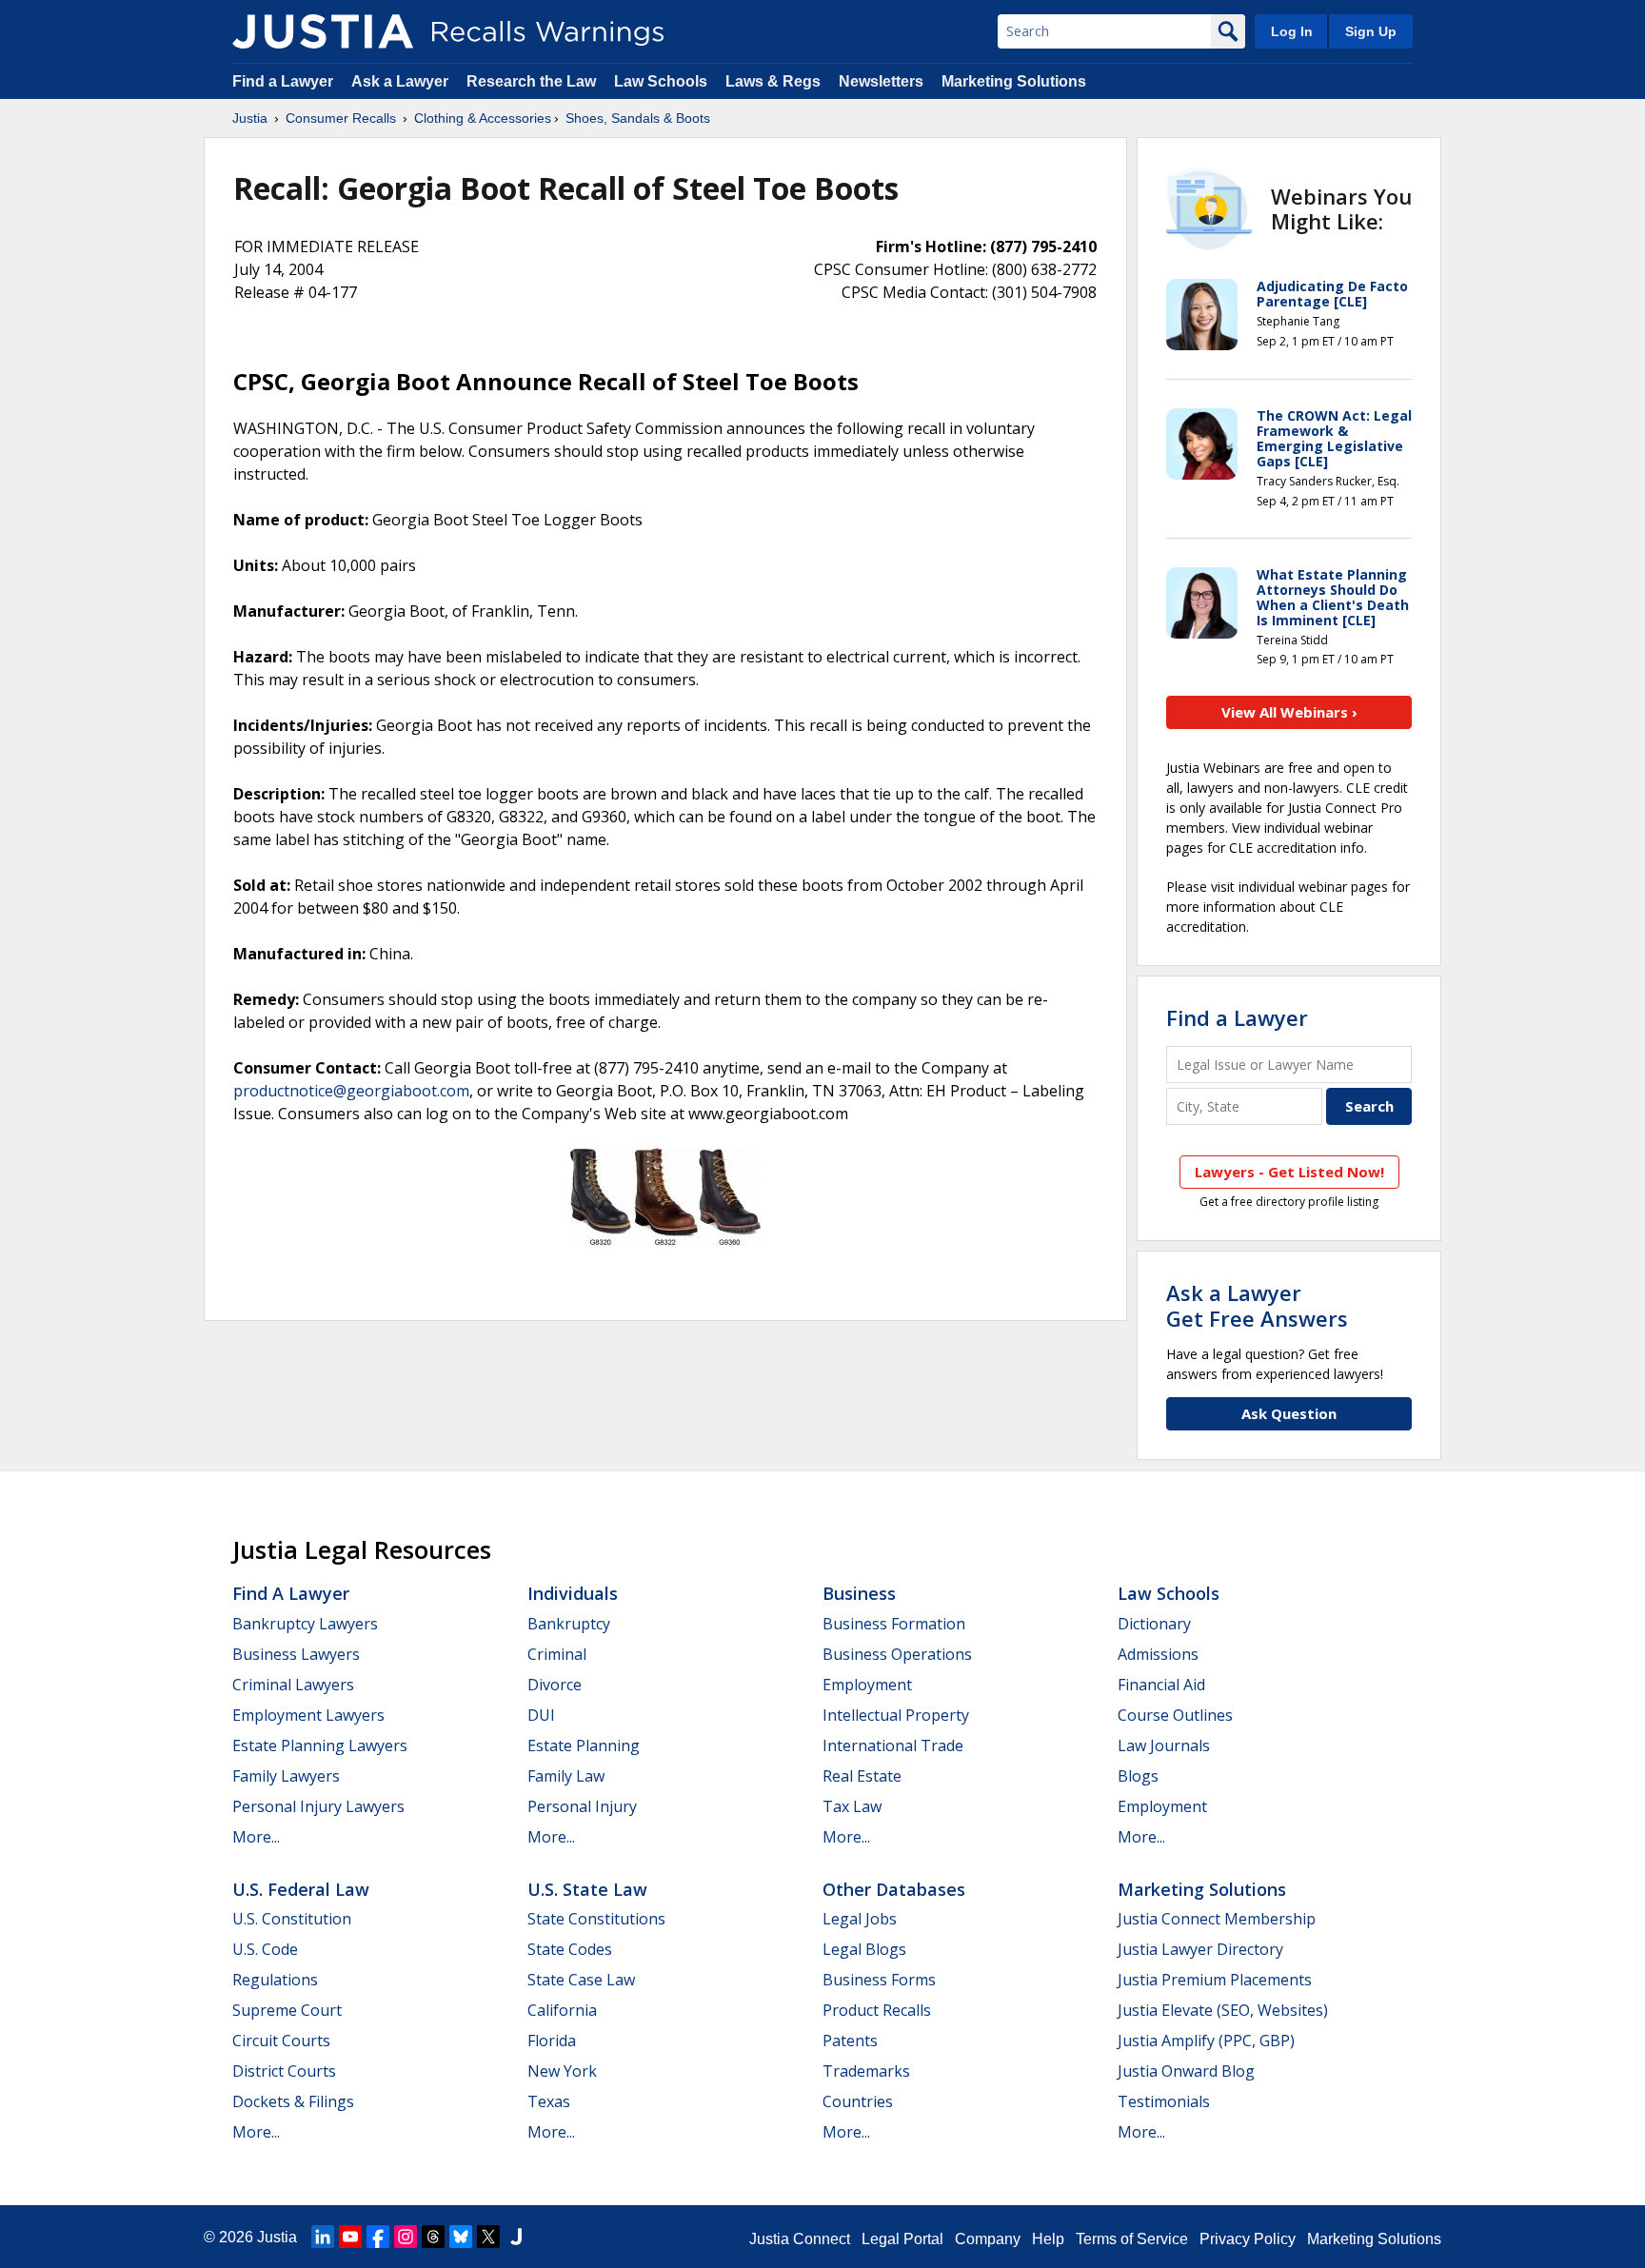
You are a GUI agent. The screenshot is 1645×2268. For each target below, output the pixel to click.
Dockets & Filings (293, 2101)
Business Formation (894, 1624)
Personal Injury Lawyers (318, 1806)
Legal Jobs (860, 1919)
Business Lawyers (296, 1654)
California (562, 2010)
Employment (867, 1685)
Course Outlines (1175, 1715)
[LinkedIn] (323, 2237)
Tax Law (852, 1806)
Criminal (557, 1654)
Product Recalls (877, 2010)
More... (256, 1837)
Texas (549, 2101)
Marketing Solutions (1014, 81)
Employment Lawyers (308, 1715)
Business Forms (879, 1980)
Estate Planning (584, 1745)
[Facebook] (378, 2237)
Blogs (1138, 1776)
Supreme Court (287, 2010)
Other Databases (894, 1889)
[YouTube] (350, 2237)
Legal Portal (902, 2239)
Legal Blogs (864, 1949)
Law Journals (1164, 1745)
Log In (1292, 31)
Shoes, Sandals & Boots (638, 118)
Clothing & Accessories (483, 118)
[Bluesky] (461, 2237)
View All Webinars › (1289, 712)
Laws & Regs (773, 81)
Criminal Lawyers (293, 1685)
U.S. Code (265, 1949)
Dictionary (1154, 1624)
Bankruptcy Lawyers (305, 1624)
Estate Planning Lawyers (320, 1745)
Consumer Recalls (341, 118)
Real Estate (862, 1776)
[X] (488, 2237)
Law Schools (661, 81)
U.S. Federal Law (301, 1889)
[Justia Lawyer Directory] (516, 2237)
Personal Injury (582, 1806)
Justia (250, 118)
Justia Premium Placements (1215, 1980)
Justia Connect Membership (1217, 1919)
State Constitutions (596, 1919)
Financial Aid (1161, 1685)
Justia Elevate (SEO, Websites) (1223, 2010)
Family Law (566, 1776)
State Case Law (581, 1980)
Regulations (275, 1980)
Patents (850, 2041)
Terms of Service (1132, 2239)
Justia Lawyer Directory (1200, 1949)
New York (562, 2071)
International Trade (893, 1745)
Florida (552, 2041)
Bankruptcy (569, 1624)
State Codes (570, 1949)
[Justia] (323, 31)
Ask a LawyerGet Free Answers (1257, 1305)
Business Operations (897, 1654)
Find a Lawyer (283, 81)
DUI (541, 1715)
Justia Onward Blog (1186, 2071)
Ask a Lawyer (402, 81)
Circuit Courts (281, 2041)
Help (1048, 2239)
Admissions (1158, 1654)
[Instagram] (406, 2237)
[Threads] (433, 2237)
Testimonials (1164, 2101)
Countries (858, 2101)
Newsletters (881, 81)
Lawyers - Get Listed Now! (1289, 1172)
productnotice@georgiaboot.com (351, 1091)
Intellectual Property (896, 1715)
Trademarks (866, 2071)
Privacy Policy (1248, 2239)
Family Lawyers (286, 1776)
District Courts (284, 2071)
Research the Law (531, 81)
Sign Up (1371, 31)
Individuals (573, 1593)
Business (859, 1593)
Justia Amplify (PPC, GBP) (1206, 2041)
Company (988, 2239)
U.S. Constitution (292, 1919)
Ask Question (1289, 1413)
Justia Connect (800, 2239)
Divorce (555, 1685)
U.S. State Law (587, 1889)
